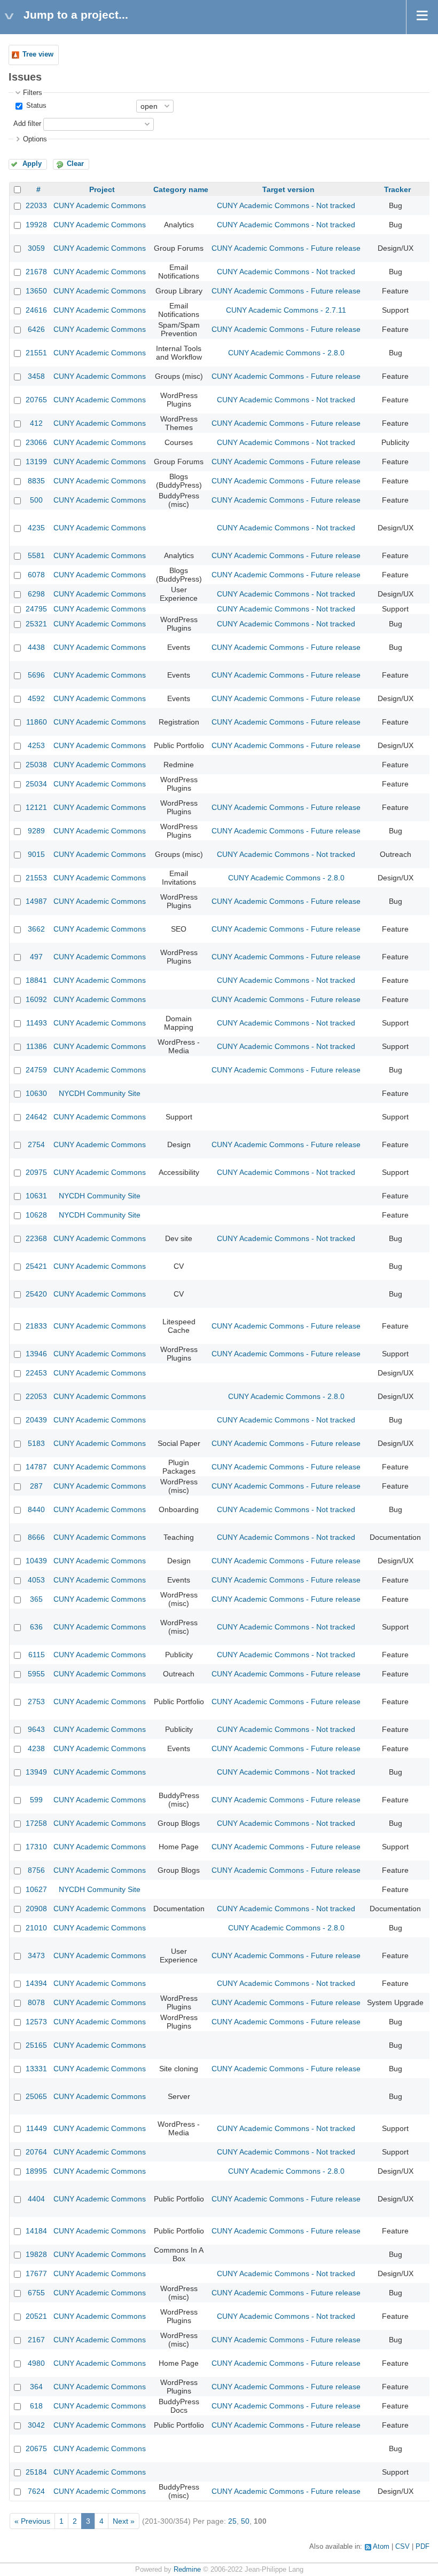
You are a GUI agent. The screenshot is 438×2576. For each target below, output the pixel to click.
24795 (36, 609)
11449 (37, 2128)
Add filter (27, 124)
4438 (36, 647)
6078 (36, 575)
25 (232, 2521)
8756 (36, 1870)
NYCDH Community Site (100, 1093)
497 (36, 957)
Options (35, 139)
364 (36, 2387)
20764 (36, 2152)
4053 (36, 1580)
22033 (36, 205)
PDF (423, 2547)
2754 (36, 1144)
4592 (36, 698)
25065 (36, 2096)
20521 (36, 2316)
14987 (36, 901)
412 (36, 423)
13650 (36, 291)
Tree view (38, 54)
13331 (36, 2069)
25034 (36, 784)
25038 (36, 765)
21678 (36, 272)
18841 (36, 980)
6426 (36, 329)
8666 (36, 1537)
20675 (36, 2448)
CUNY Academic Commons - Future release (286, 248)
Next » (124, 2521)
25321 (36, 624)
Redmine (187, 2570)
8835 (36, 481)
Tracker (397, 189)
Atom (381, 2547)
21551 (36, 353)
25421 (36, 1266)
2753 (36, 1702)
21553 (36, 878)
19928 (36, 225)
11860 (37, 722)
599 (36, 1800)
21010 (36, 1928)
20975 (36, 1172)
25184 (36, 2472)
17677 (36, 2273)
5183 (36, 1443)
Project (102, 189)
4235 (36, 528)
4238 (36, 1748)
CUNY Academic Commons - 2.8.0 (286, 353)
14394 (36, 1983)
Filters (33, 93)
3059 (36, 248)
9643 (36, 1729)
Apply (32, 164)
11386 (37, 1046)
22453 (36, 1373)
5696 (36, 675)
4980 (36, 2363)
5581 (36, 555)
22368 (36, 1238)
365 (36, 1599)
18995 (36, 2171)
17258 (36, 1823)
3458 (36, 376)
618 (36, 2406)
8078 (36, 2002)
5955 (36, 1674)
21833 (36, 1326)
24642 (36, 1117)
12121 (36, 807)
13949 (36, 1772)
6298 (36, 594)
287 (36, 1486)
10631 (36, 1196)
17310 (36, 1847)
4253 (36, 745)
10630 (36, 1093)
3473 (36, 1955)
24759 (36, 1070)
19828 (36, 2254)
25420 (36, 1294)
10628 (36, 1215)
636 (36, 1627)
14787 (36, 1467)
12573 (36, 2022)
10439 (36, 1561)
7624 (36, 2491)
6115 (37, 1655)
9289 (36, 831)
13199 (36, 462)
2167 (36, 2340)
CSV (402, 2547)
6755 (36, 2293)
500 (36, 500)
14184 (36, 2231)
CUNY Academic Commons (100, 205)
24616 (36, 310)
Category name (181, 189)
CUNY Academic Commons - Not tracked (286, 205)
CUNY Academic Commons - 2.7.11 (286, 310)
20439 (36, 1420)
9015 (36, 854)
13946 (36, 1354)
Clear (75, 164)
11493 (37, 1023)
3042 (36, 2425)
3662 (36, 929)
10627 (36, 1889)
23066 (36, 442)
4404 (36, 2199)
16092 (36, 999)
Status (35, 106)
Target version (288, 189)
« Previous (32, 2521)
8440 (36, 1509)
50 (245, 2521)
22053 (36, 1396)
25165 (36, 2045)
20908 (36, 1909)
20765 (36, 400)
